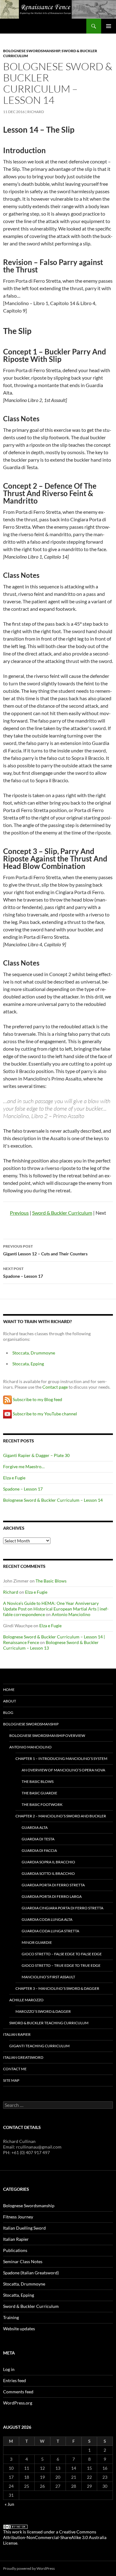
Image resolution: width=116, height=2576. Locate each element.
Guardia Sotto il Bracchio (48, 1873)
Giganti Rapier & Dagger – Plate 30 (36, 1455)
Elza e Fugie (14, 1478)
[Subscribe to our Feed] (7, 1399)
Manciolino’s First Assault (48, 1977)
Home (9, 1690)
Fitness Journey (18, 2217)
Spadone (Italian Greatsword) (31, 2273)
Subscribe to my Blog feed (37, 1399)
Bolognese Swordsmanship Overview (47, 1736)
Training (11, 2317)
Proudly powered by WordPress (29, 2568)
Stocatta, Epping (19, 2295)
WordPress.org (18, 2403)
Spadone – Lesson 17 (23, 1272)
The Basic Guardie (39, 1793)
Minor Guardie (37, 1942)
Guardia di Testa (38, 1839)
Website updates (19, 2329)
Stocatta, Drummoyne (24, 2284)
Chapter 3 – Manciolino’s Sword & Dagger (57, 1988)
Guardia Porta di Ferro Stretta (53, 1885)
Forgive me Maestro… (24, 1466)
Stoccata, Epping (28, 1364)
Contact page (55, 1387)
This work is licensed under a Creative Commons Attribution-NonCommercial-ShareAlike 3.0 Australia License (55, 2537)
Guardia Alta (35, 1827)
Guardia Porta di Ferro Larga (52, 1896)
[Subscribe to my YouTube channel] (7, 1413)
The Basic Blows (51, 1581)
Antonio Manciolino (71, 1614)
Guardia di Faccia (39, 1850)
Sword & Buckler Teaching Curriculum (49, 2023)
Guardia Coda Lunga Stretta (50, 1931)
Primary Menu (109, 26)
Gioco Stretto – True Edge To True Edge (61, 1965)
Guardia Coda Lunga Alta (47, 1919)
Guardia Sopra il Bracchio (48, 1862)
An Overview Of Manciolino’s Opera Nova (63, 1770)
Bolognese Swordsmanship (32, 51)
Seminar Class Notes (23, 2261)
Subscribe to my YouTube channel (45, 1413)
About (10, 1701)
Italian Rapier (17, 2034)
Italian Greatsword (23, 2057)
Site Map (11, 2080)
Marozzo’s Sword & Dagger (43, 2011)
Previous (19, 1213)
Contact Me (15, 2069)
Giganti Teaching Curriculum (39, 2046)
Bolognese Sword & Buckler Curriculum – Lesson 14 (53, 1500)
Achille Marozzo (26, 2000)
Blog (8, 1713)
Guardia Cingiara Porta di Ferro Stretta (62, 1908)
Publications (15, 2250)
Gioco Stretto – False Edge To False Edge (62, 1954)
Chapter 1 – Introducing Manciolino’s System (61, 1758)
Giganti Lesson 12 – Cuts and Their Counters (45, 1250)
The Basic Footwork (42, 1804)
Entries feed (15, 2380)
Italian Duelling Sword (24, 2228)
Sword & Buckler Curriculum (62, 1213)
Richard (36, 112)
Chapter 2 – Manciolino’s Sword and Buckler (61, 1816)
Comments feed (18, 2392)
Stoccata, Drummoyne (34, 1353)
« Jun (9, 2504)
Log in (9, 2369)
